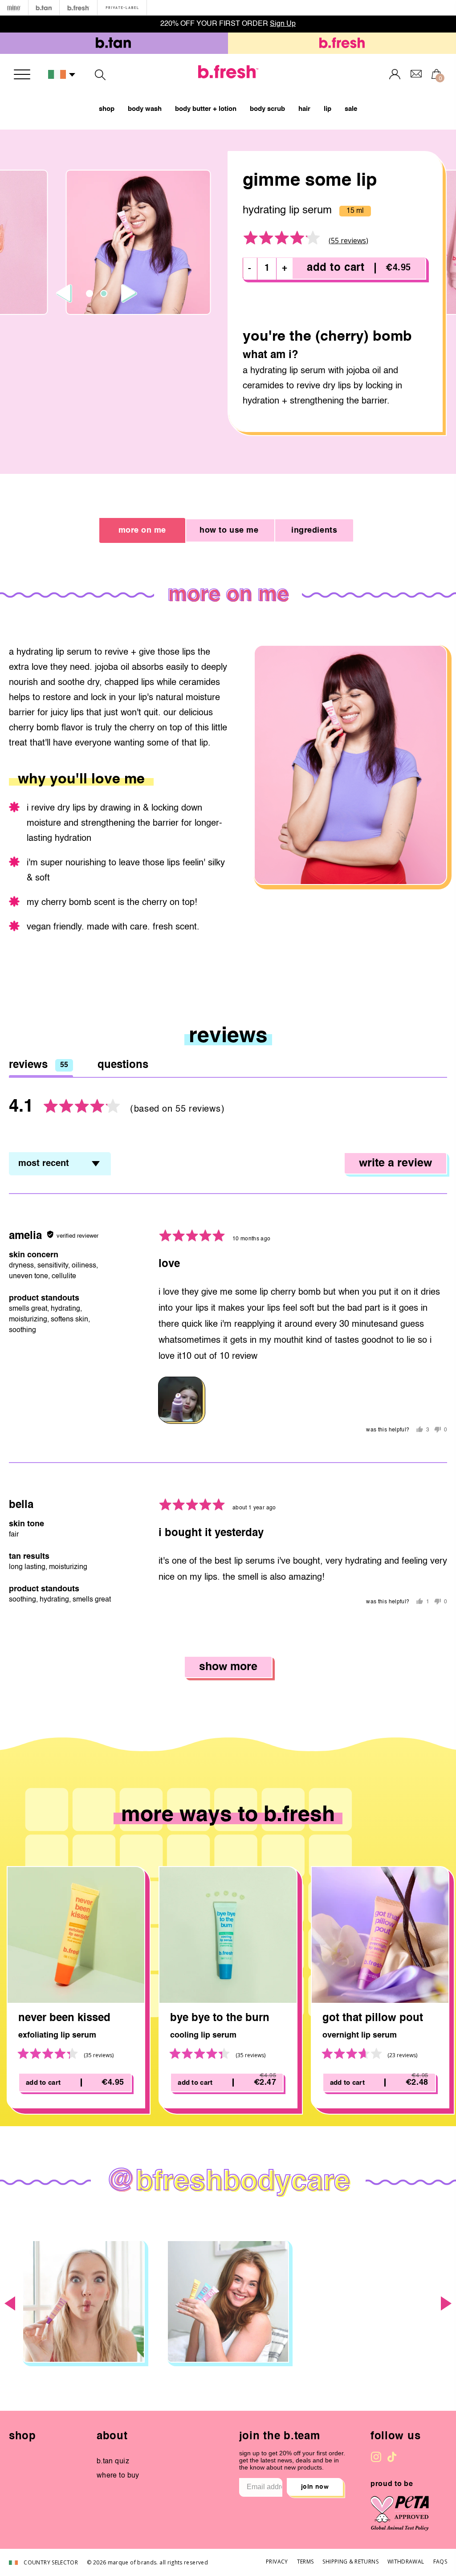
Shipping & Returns (350, 2562)
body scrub (267, 109)
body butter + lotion (206, 109)
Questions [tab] (123, 1065)
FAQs (440, 2562)
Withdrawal (406, 2562)
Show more (228, 1667)
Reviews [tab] (39, 1065)
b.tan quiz (113, 2462)
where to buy (118, 2476)
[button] (62, 75)
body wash (145, 109)
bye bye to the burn (220, 2018)
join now (315, 2487)
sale (351, 109)
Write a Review (395, 1164)
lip (328, 109)
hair (304, 109)
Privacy (277, 2562)
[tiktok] (392, 2457)
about (112, 2437)
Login (395, 74)
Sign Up (283, 24)
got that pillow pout (373, 2018)
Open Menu (22, 74)
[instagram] (376, 2457)
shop (107, 109)
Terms (305, 2562)
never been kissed (64, 2018)
